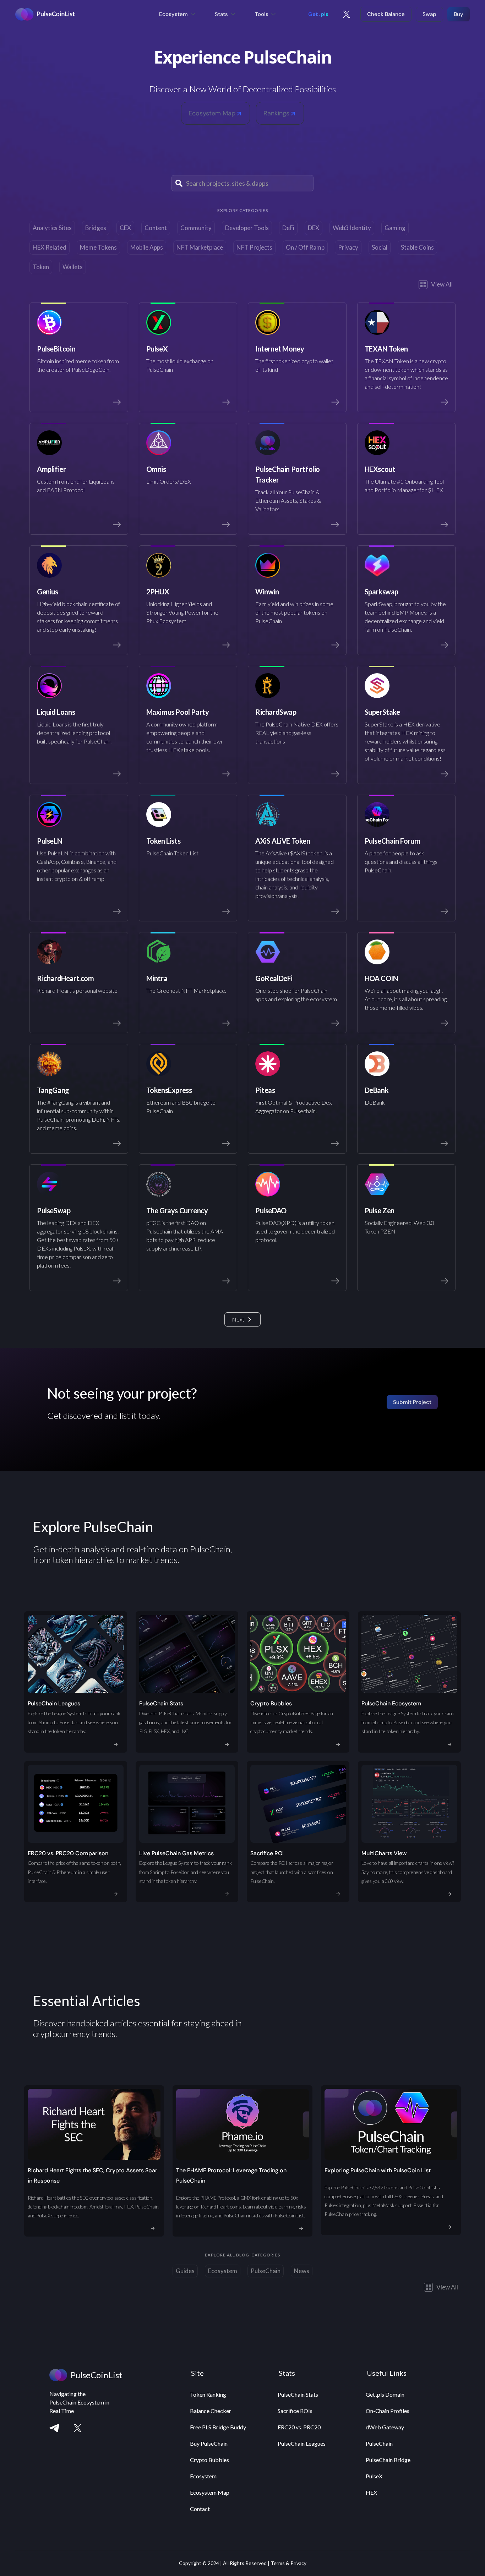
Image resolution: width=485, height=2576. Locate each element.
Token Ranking (208, 2394)
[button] (178, 14)
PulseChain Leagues (302, 2443)
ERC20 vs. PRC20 (299, 2427)
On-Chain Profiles (388, 2411)
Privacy (298, 2563)
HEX (371, 2492)
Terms (278, 2563)
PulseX (374, 2476)
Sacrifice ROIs (295, 2411)
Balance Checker (211, 2411)
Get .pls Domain (385, 2394)
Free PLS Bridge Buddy (218, 2427)
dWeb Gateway (385, 2427)
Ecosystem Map (210, 2492)
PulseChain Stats (298, 2394)
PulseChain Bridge (388, 2460)
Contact (200, 2509)
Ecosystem (203, 2476)
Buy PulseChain (209, 2443)
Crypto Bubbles (209, 2460)
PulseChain (379, 2443)
